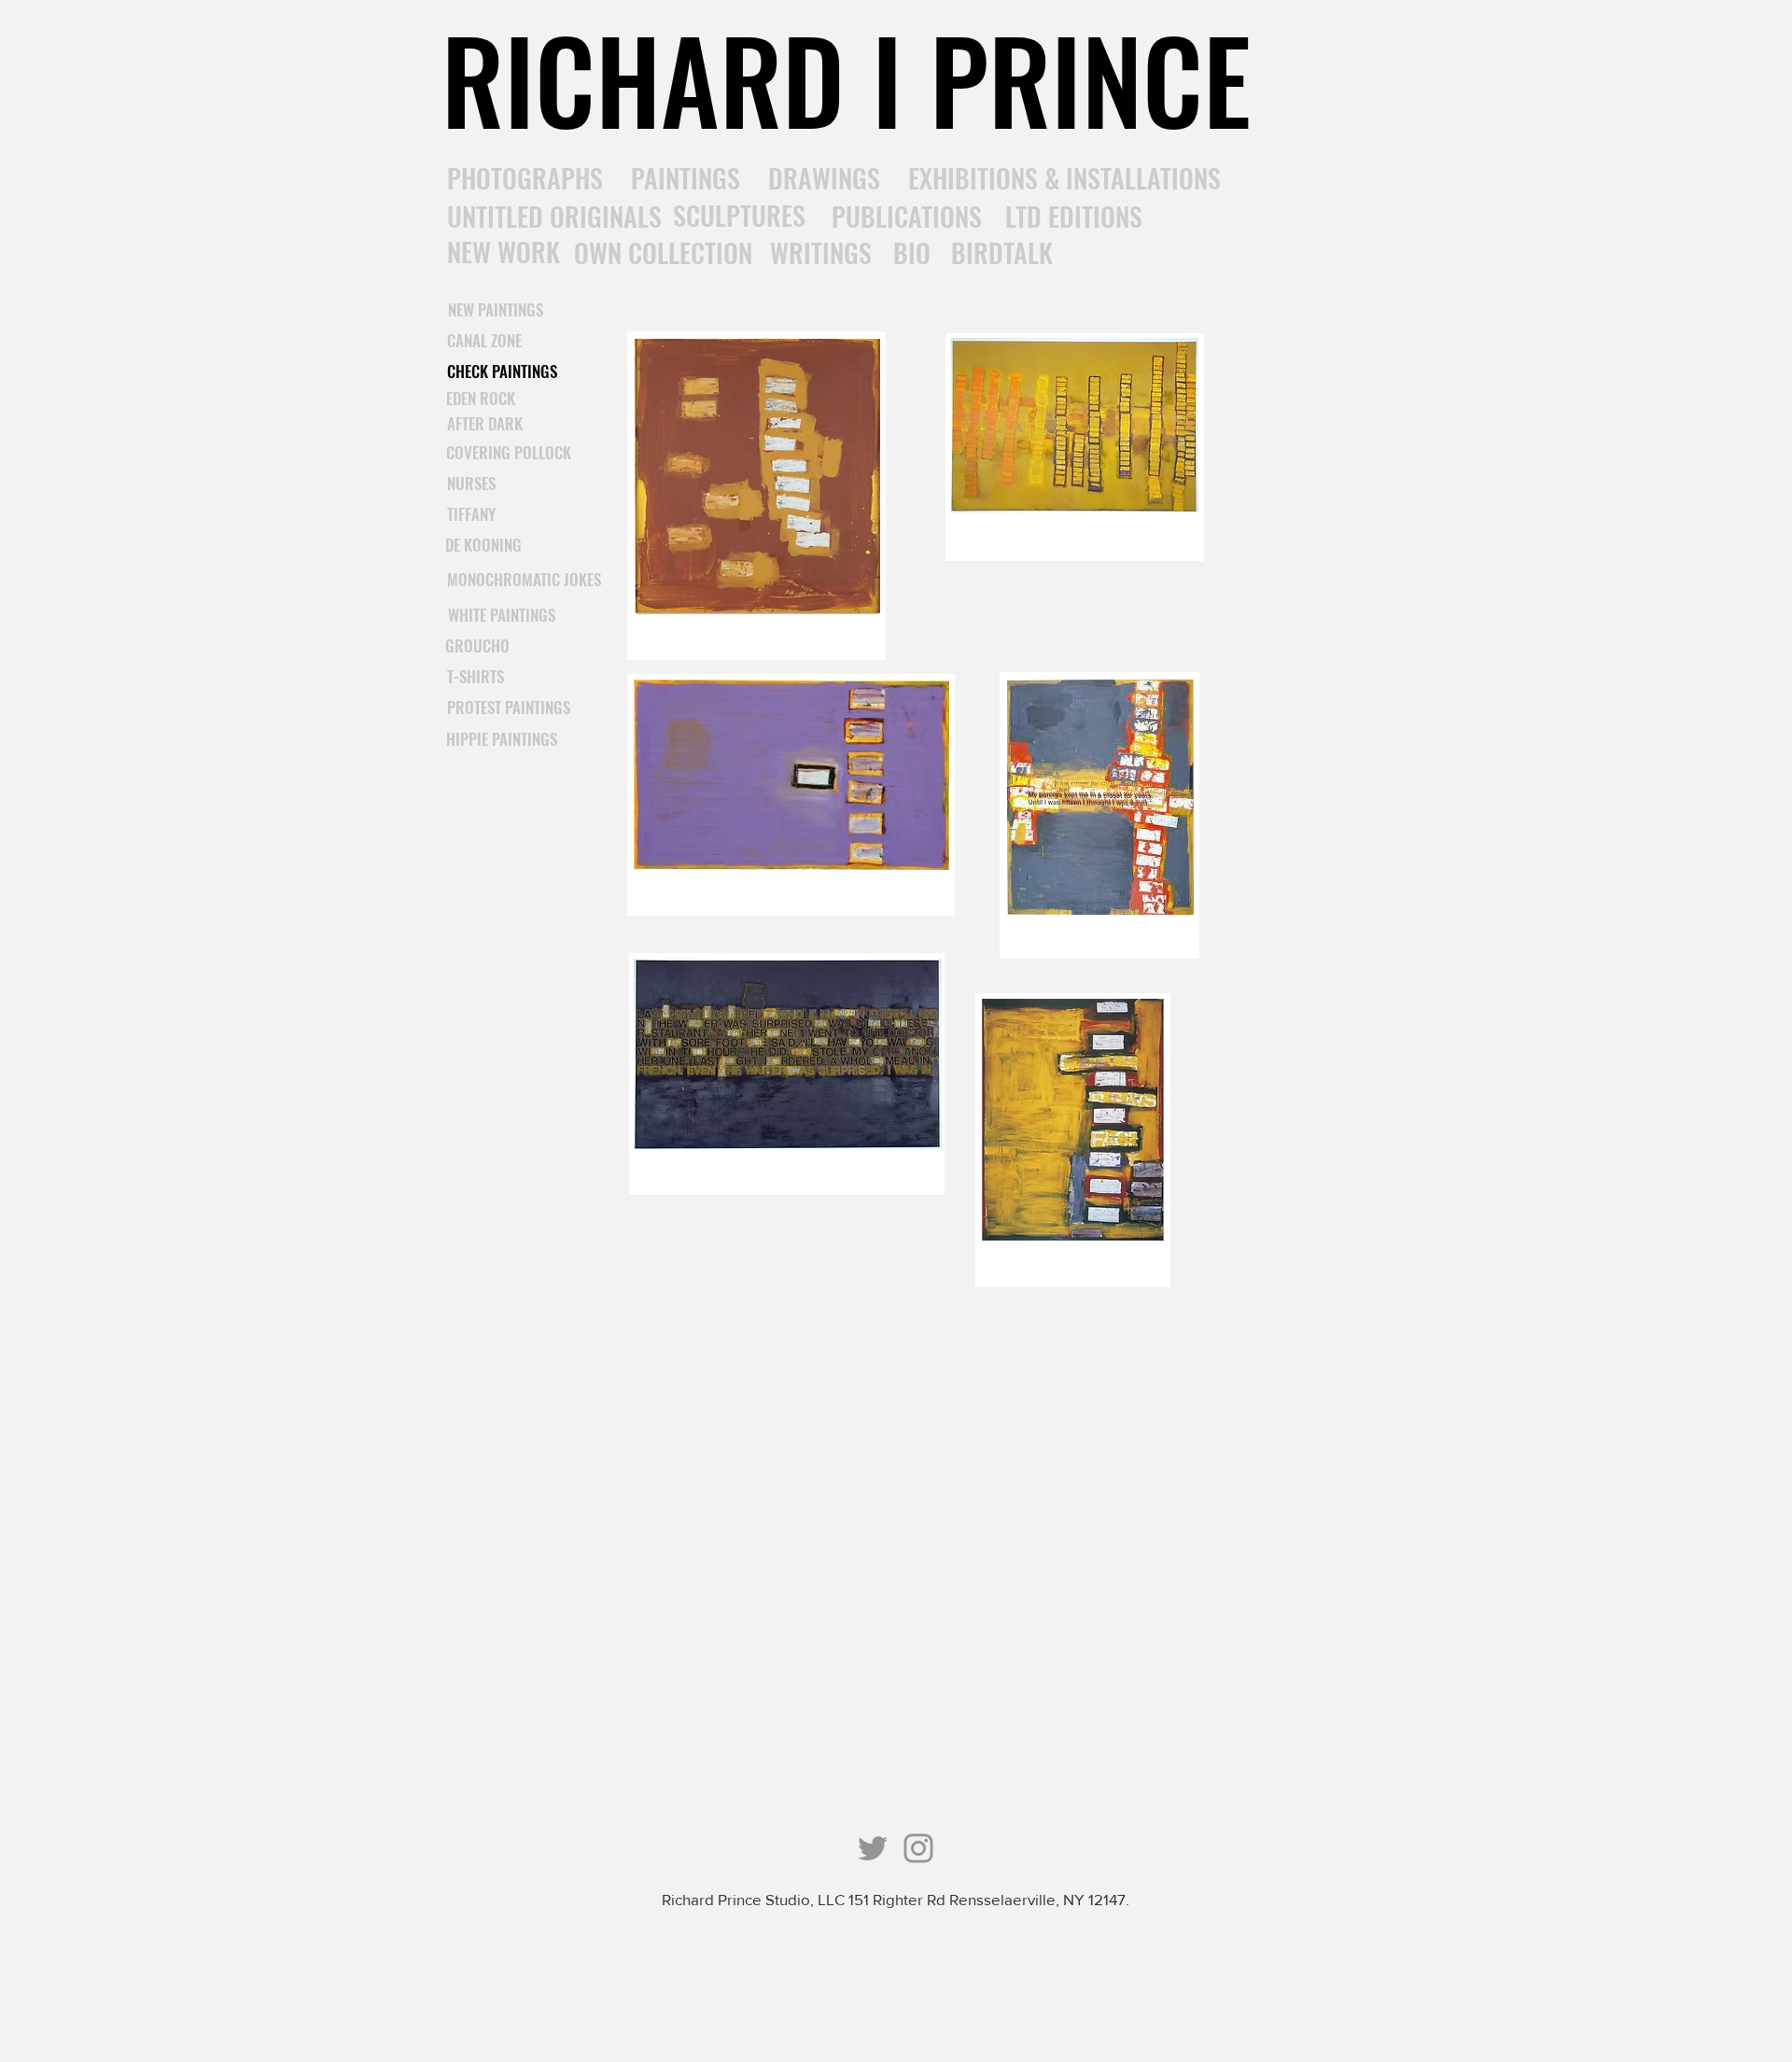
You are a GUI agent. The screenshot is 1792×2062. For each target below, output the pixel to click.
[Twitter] (873, 1848)
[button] (476, 677)
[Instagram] (918, 1848)
